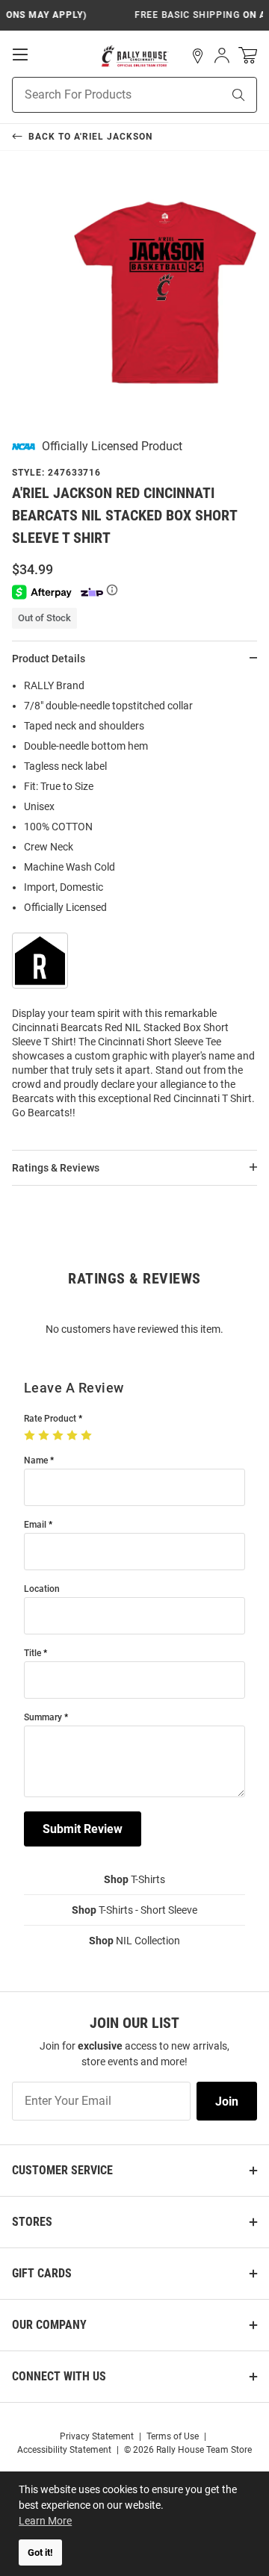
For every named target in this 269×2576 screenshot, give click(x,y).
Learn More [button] (45, 2521)
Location (42, 1589)
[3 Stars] (59, 1436)
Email (35, 1525)
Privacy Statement (97, 2436)
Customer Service (62, 2170)
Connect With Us (59, 2376)
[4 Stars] (74, 1436)
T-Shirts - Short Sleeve (134, 1910)
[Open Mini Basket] (248, 56)
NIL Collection (134, 1941)
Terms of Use (173, 2436)
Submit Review (83, 1829)
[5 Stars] (88, 1436)
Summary (43, 1718)
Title (33, 1653)
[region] (134, 904)
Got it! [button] (40, 2552)
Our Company (49, 2325)
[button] (198, 56)
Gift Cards (42, 2273)
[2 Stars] (45, 1436)
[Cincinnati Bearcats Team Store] (135, 56)
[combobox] (98, 95)
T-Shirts (134, 1879)
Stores (32, 2222)
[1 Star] (31, 1436)
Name (36, 1461)
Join (227, 2101)
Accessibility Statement (64, 2450)
